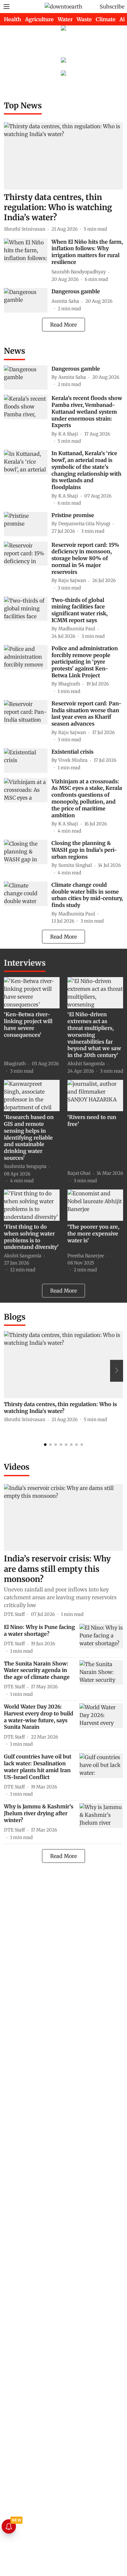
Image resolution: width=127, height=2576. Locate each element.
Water (65, 19)
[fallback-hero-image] (63, 156)
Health (13, 19)
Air (123, 19)
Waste (84, 19)
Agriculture (39, 19)
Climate (106, 19)
